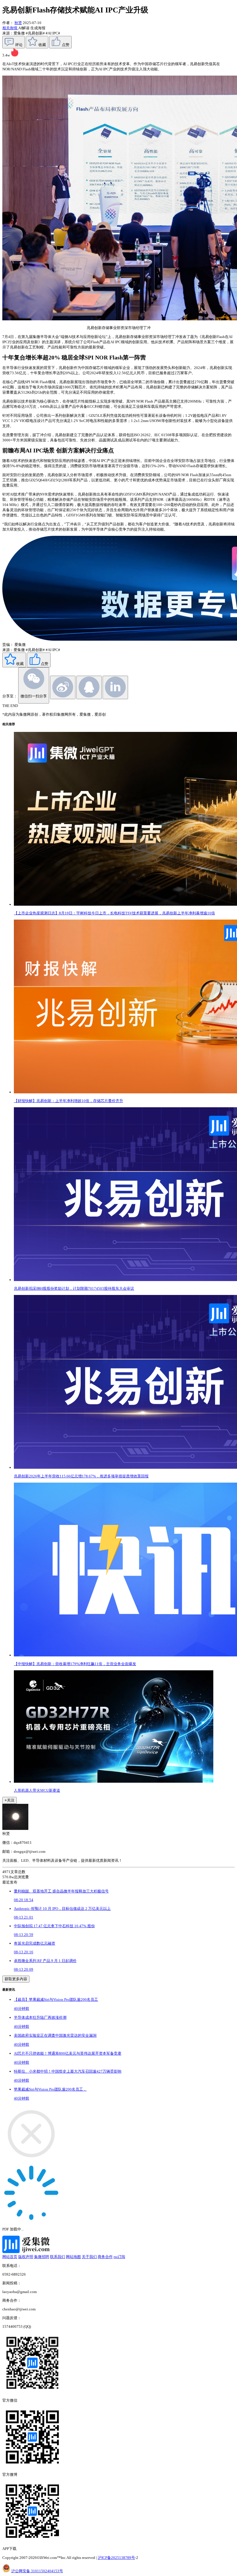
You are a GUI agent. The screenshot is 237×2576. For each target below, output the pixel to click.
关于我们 (89, 2257)
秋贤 (18, 23)
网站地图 (73, 2257)
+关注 (10, 1800)
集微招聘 (42, 2257)
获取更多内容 (16, 1979)
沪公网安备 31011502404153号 (37, 2571)
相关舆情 (10, 28)
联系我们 (58, 2257)
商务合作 (105, 2257)
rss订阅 (119, 2257)
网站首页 (10, 2257)
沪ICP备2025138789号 (116, 2558)
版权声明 (26, 2257)
